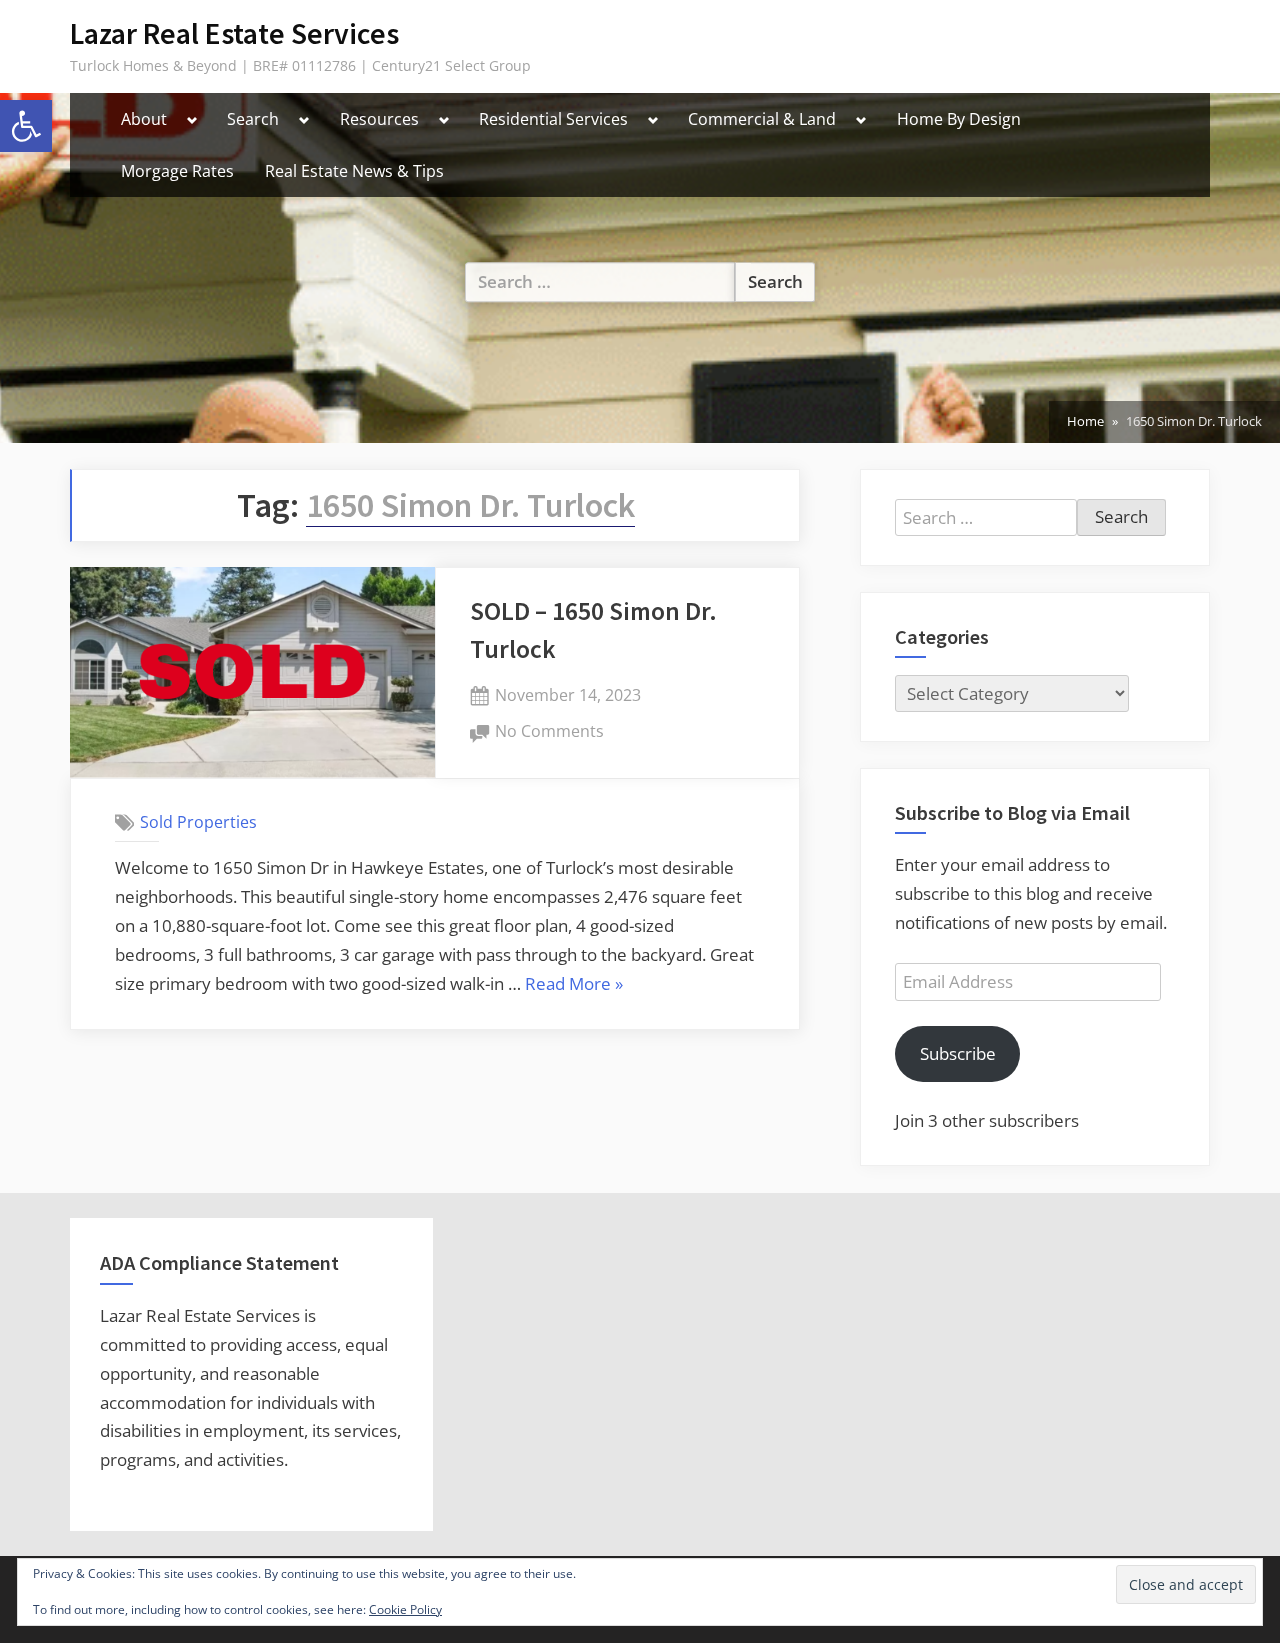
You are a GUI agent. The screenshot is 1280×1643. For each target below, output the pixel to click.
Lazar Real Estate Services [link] (234, 33)
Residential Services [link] (553, 119)
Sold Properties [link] (198, 822)
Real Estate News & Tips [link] (354, 171)
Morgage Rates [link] (177, 171)
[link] (26, 126)
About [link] (144, 119)
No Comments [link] (549, 732)
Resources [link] (379, 119)
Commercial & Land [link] (762, 119)
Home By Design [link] (959, 119)
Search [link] (253, 119)
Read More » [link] (574, 985)
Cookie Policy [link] (405, 1609)
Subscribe (958, 1053)
